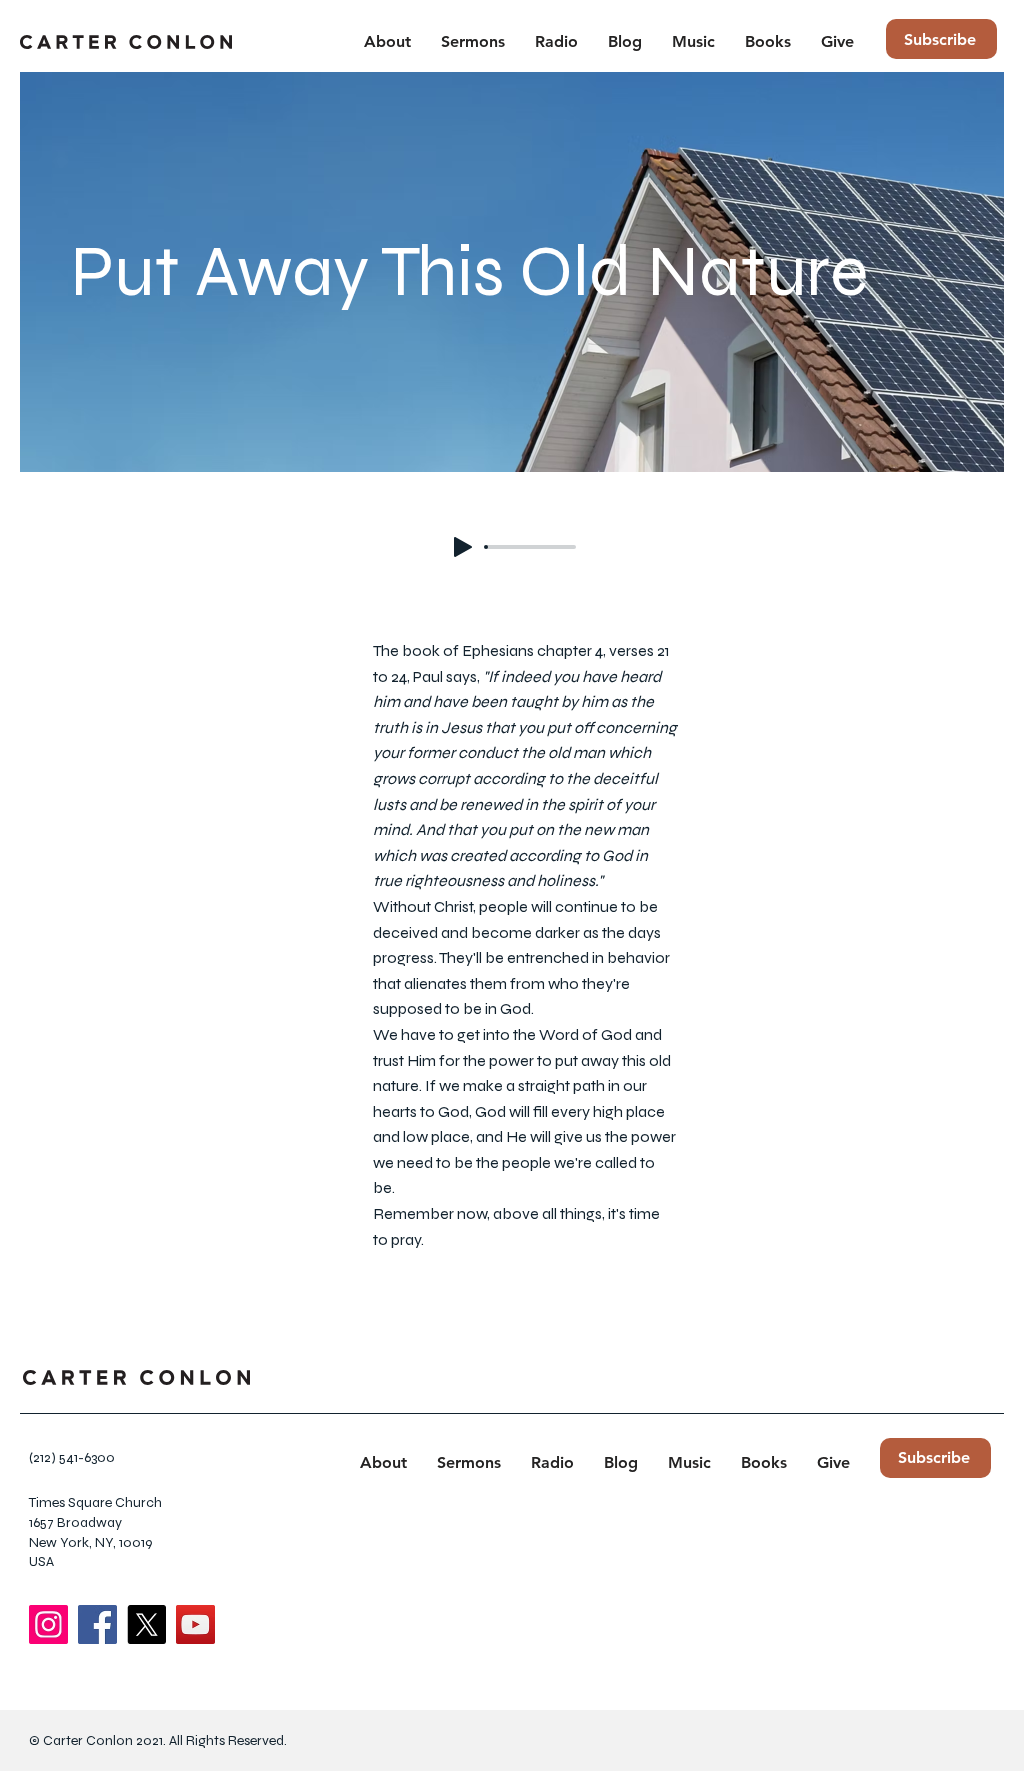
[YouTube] (195, 1624)
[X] (146, 1624)
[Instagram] (48, 1624)
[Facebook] (97, 1624)
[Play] (463, 547)
